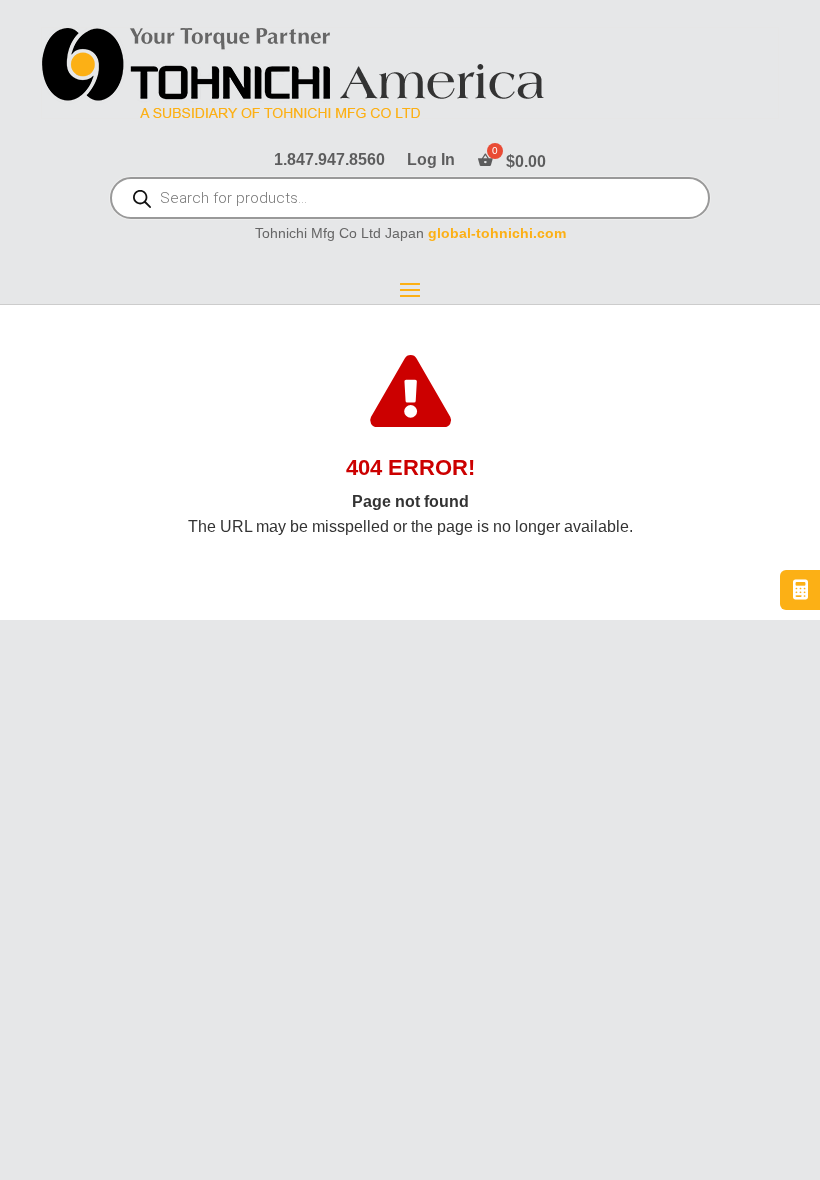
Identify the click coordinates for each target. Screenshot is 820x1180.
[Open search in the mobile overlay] (410, 200)
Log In (431, 160)
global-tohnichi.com (497, 233)
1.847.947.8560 (329, 160)
